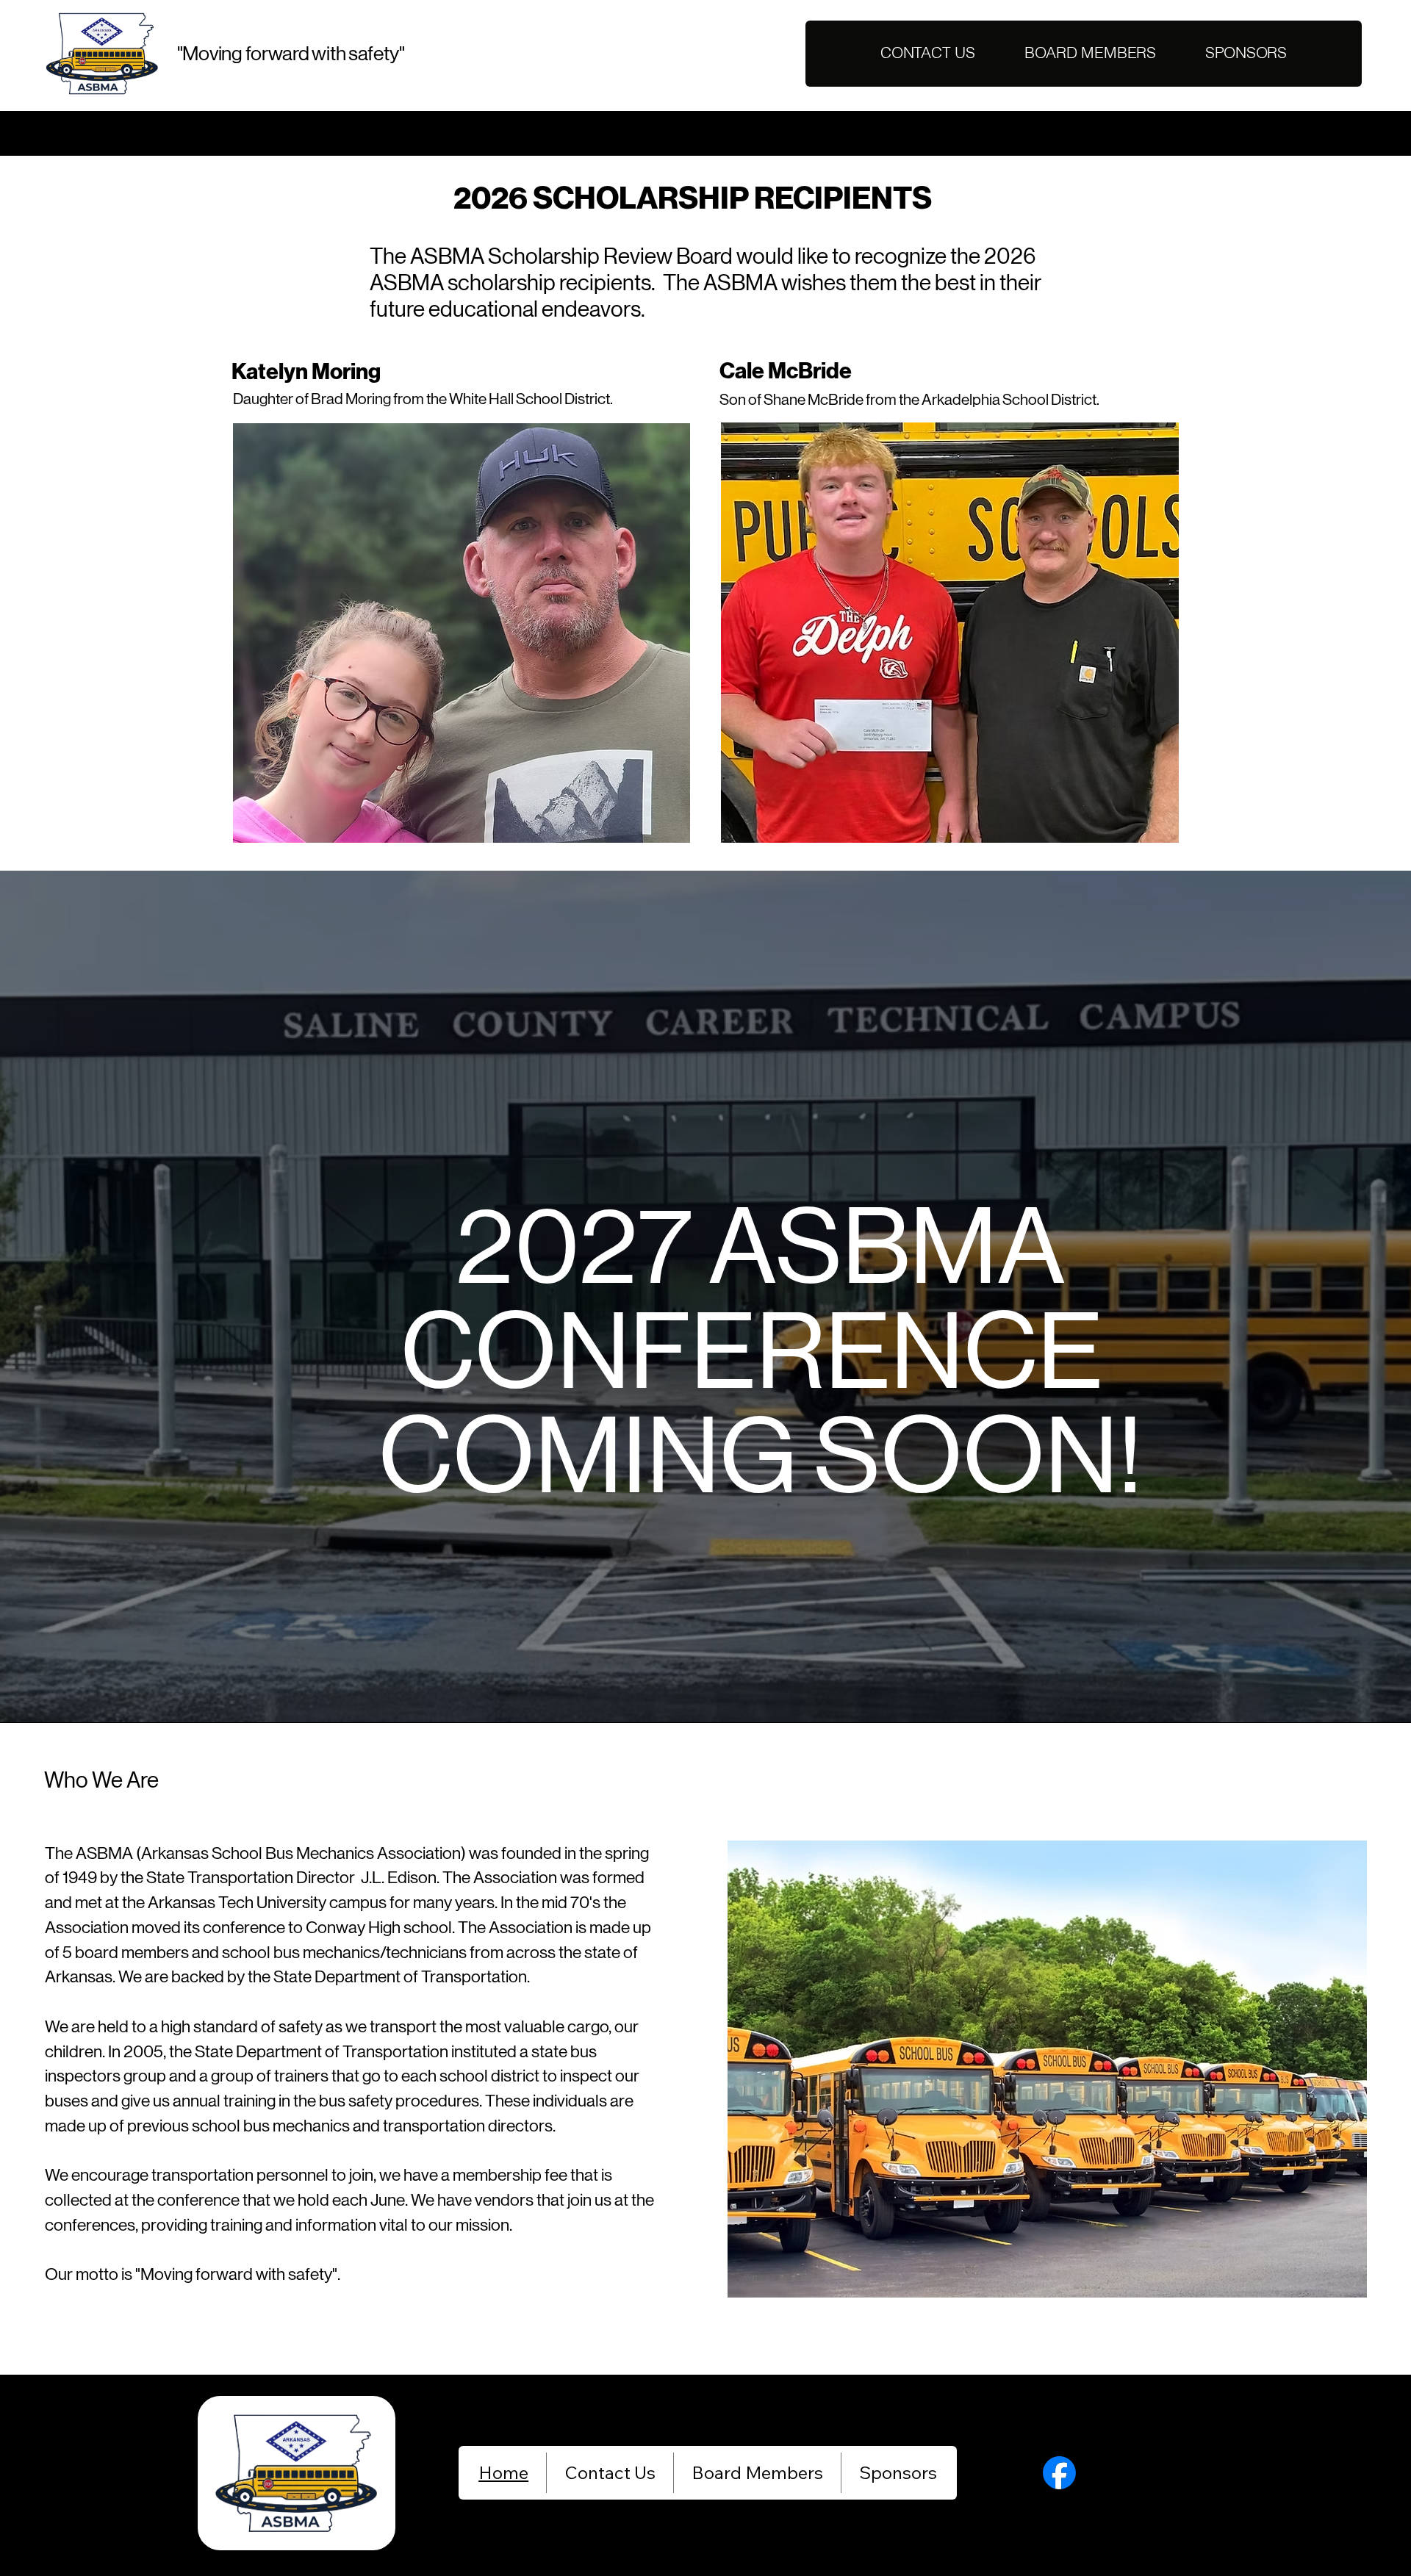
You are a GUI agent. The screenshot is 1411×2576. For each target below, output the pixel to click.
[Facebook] (1059, 2473)
